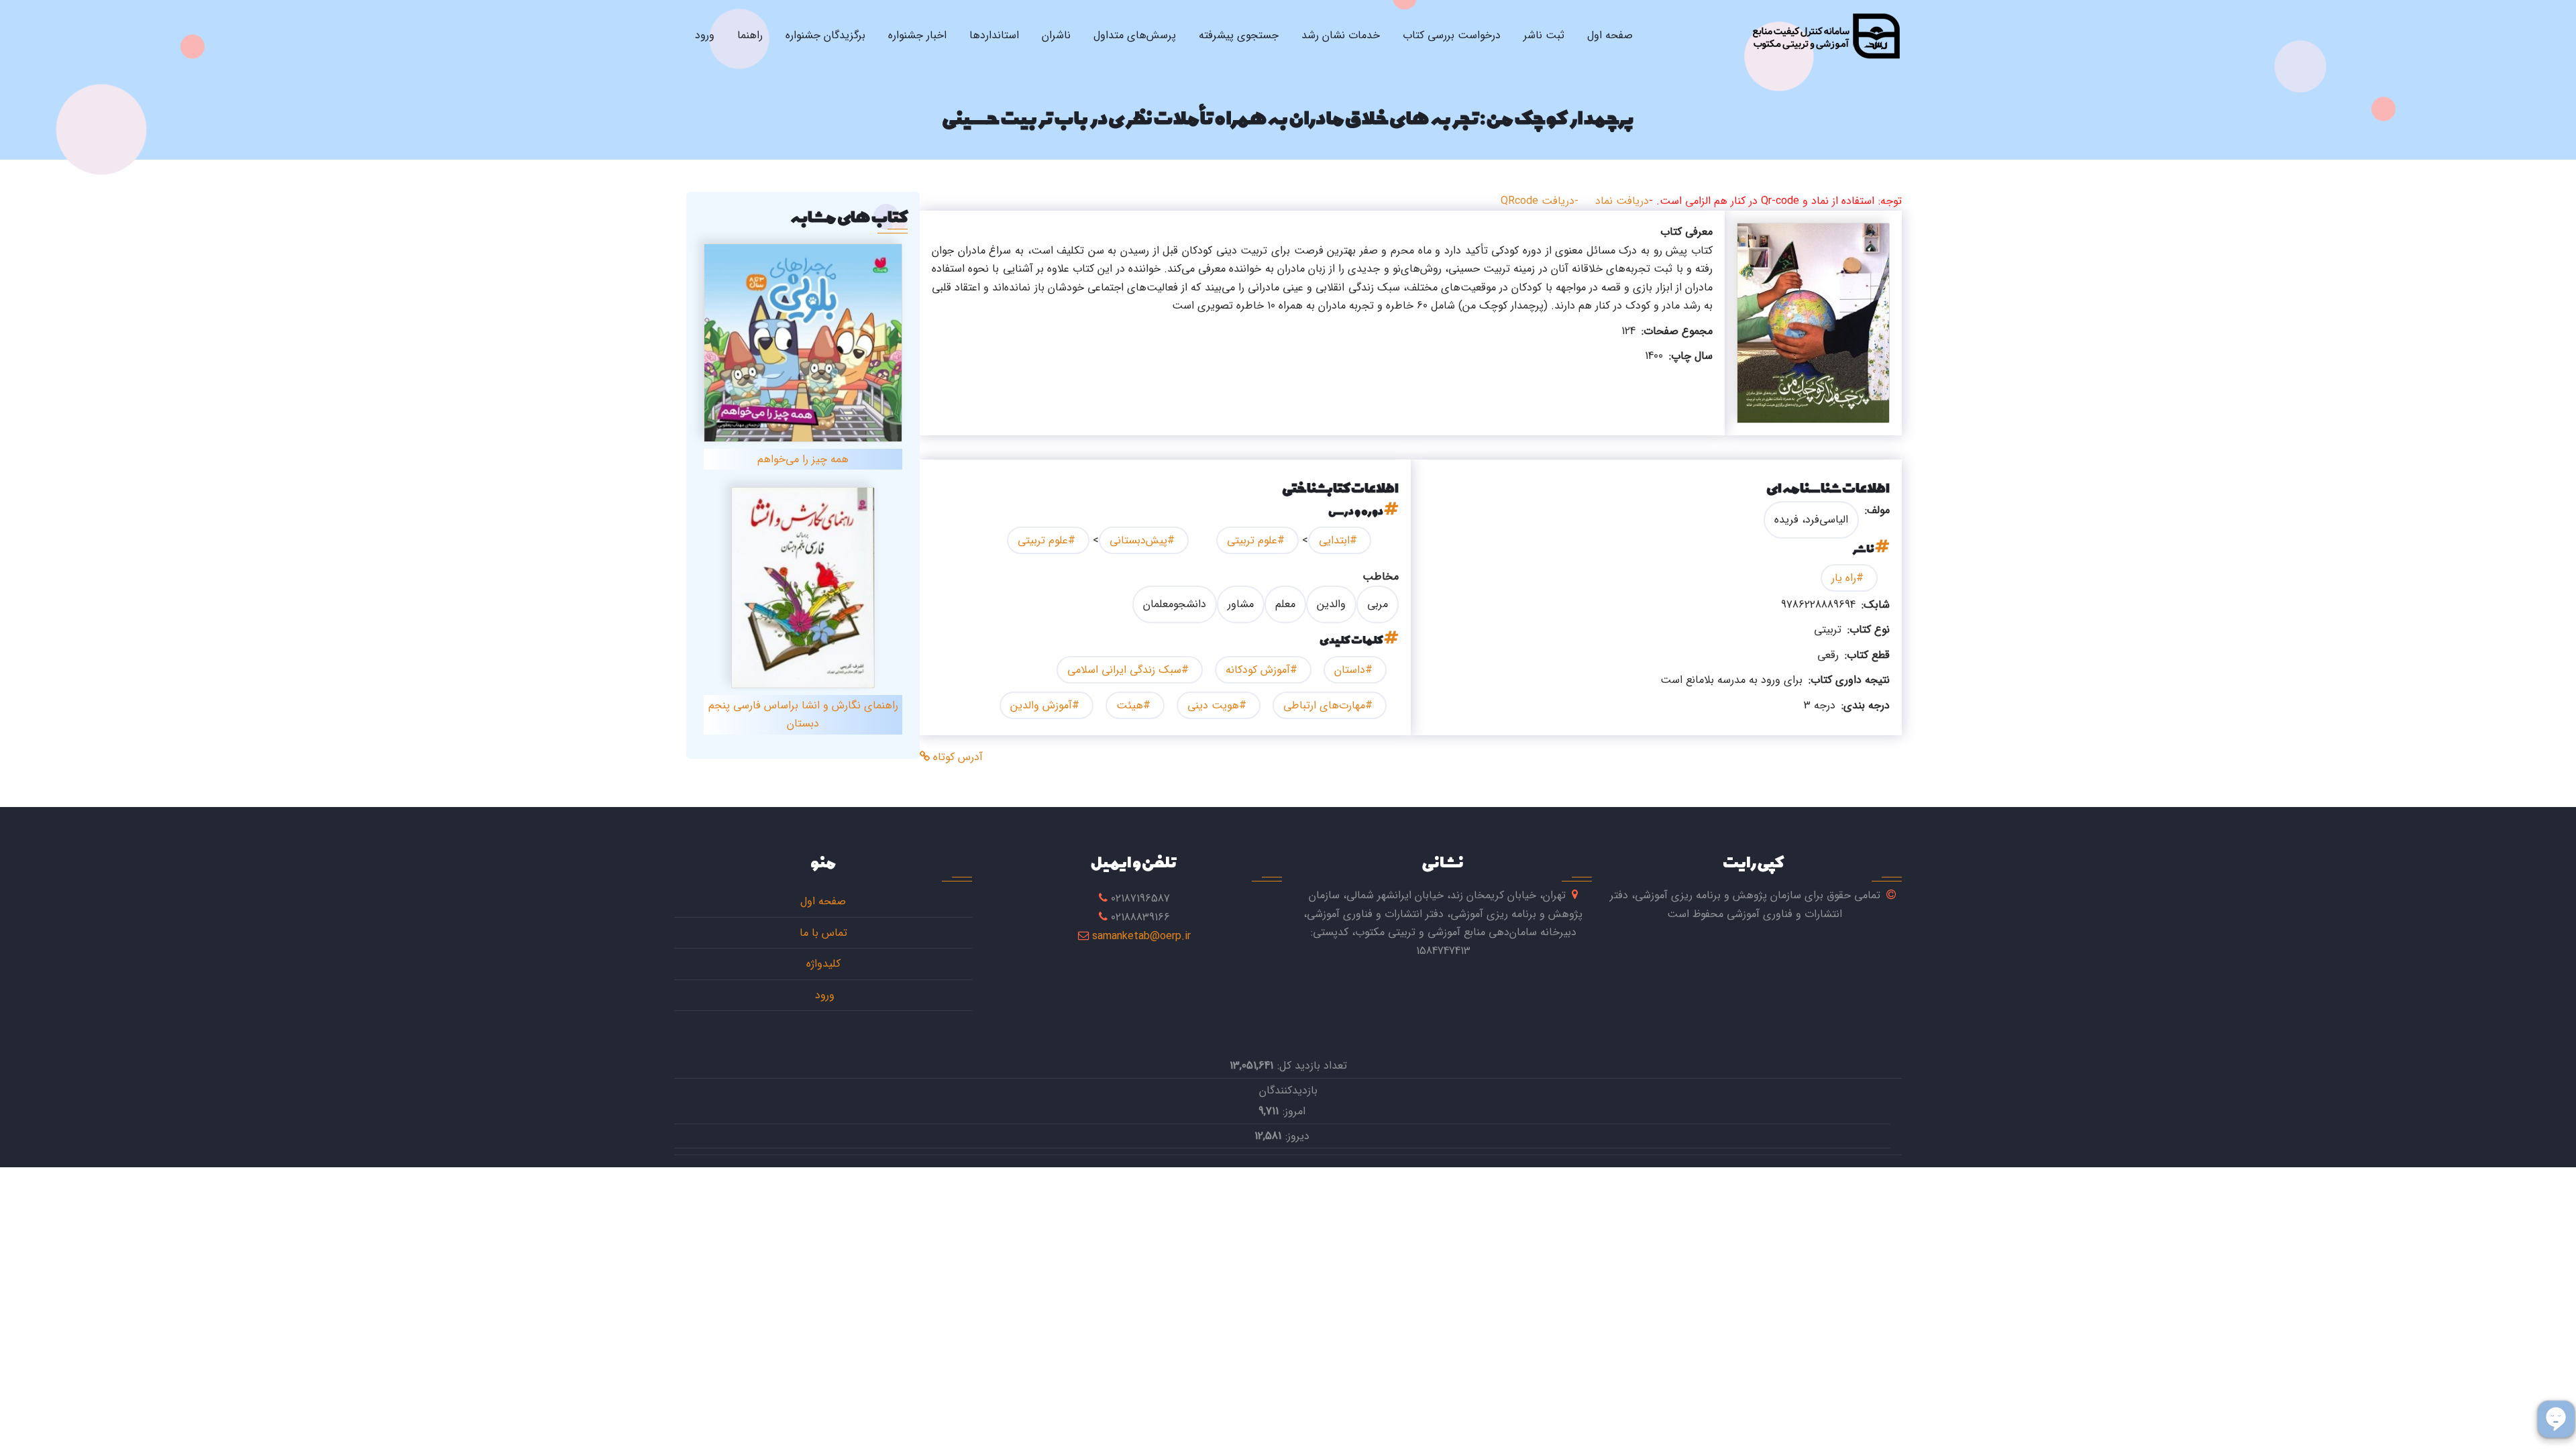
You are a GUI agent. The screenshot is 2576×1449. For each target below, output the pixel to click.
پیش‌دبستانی (1138, 540)
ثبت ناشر (1544, 35)
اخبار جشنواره (917, 35)
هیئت (1130, 705)
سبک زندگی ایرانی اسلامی (1124, 670)
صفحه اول (1610, 35)
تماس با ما (823, 933)
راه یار (1844, 578)
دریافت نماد (1622, 201)
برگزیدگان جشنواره (825, 35)
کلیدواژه (823, 964)
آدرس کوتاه (956, 757)
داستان (1350, 670)
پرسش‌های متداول (1135, 35)
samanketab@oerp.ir (1141, 936)
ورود (705, 35)
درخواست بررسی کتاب (1452, 35)
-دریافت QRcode (1540, 201)
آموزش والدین (1041, 705)
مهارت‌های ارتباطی (1324, 705)
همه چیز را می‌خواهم (803, 459)
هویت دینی (1213, 705)
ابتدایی (1334, 540)
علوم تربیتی (1252, 540)
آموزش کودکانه (1258, 670)
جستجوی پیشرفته (1239, 35)
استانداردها (994, 35)
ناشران (1056, 35)
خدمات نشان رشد (1341, 35)
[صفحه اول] (1826, 36)
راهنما (750, 35)
